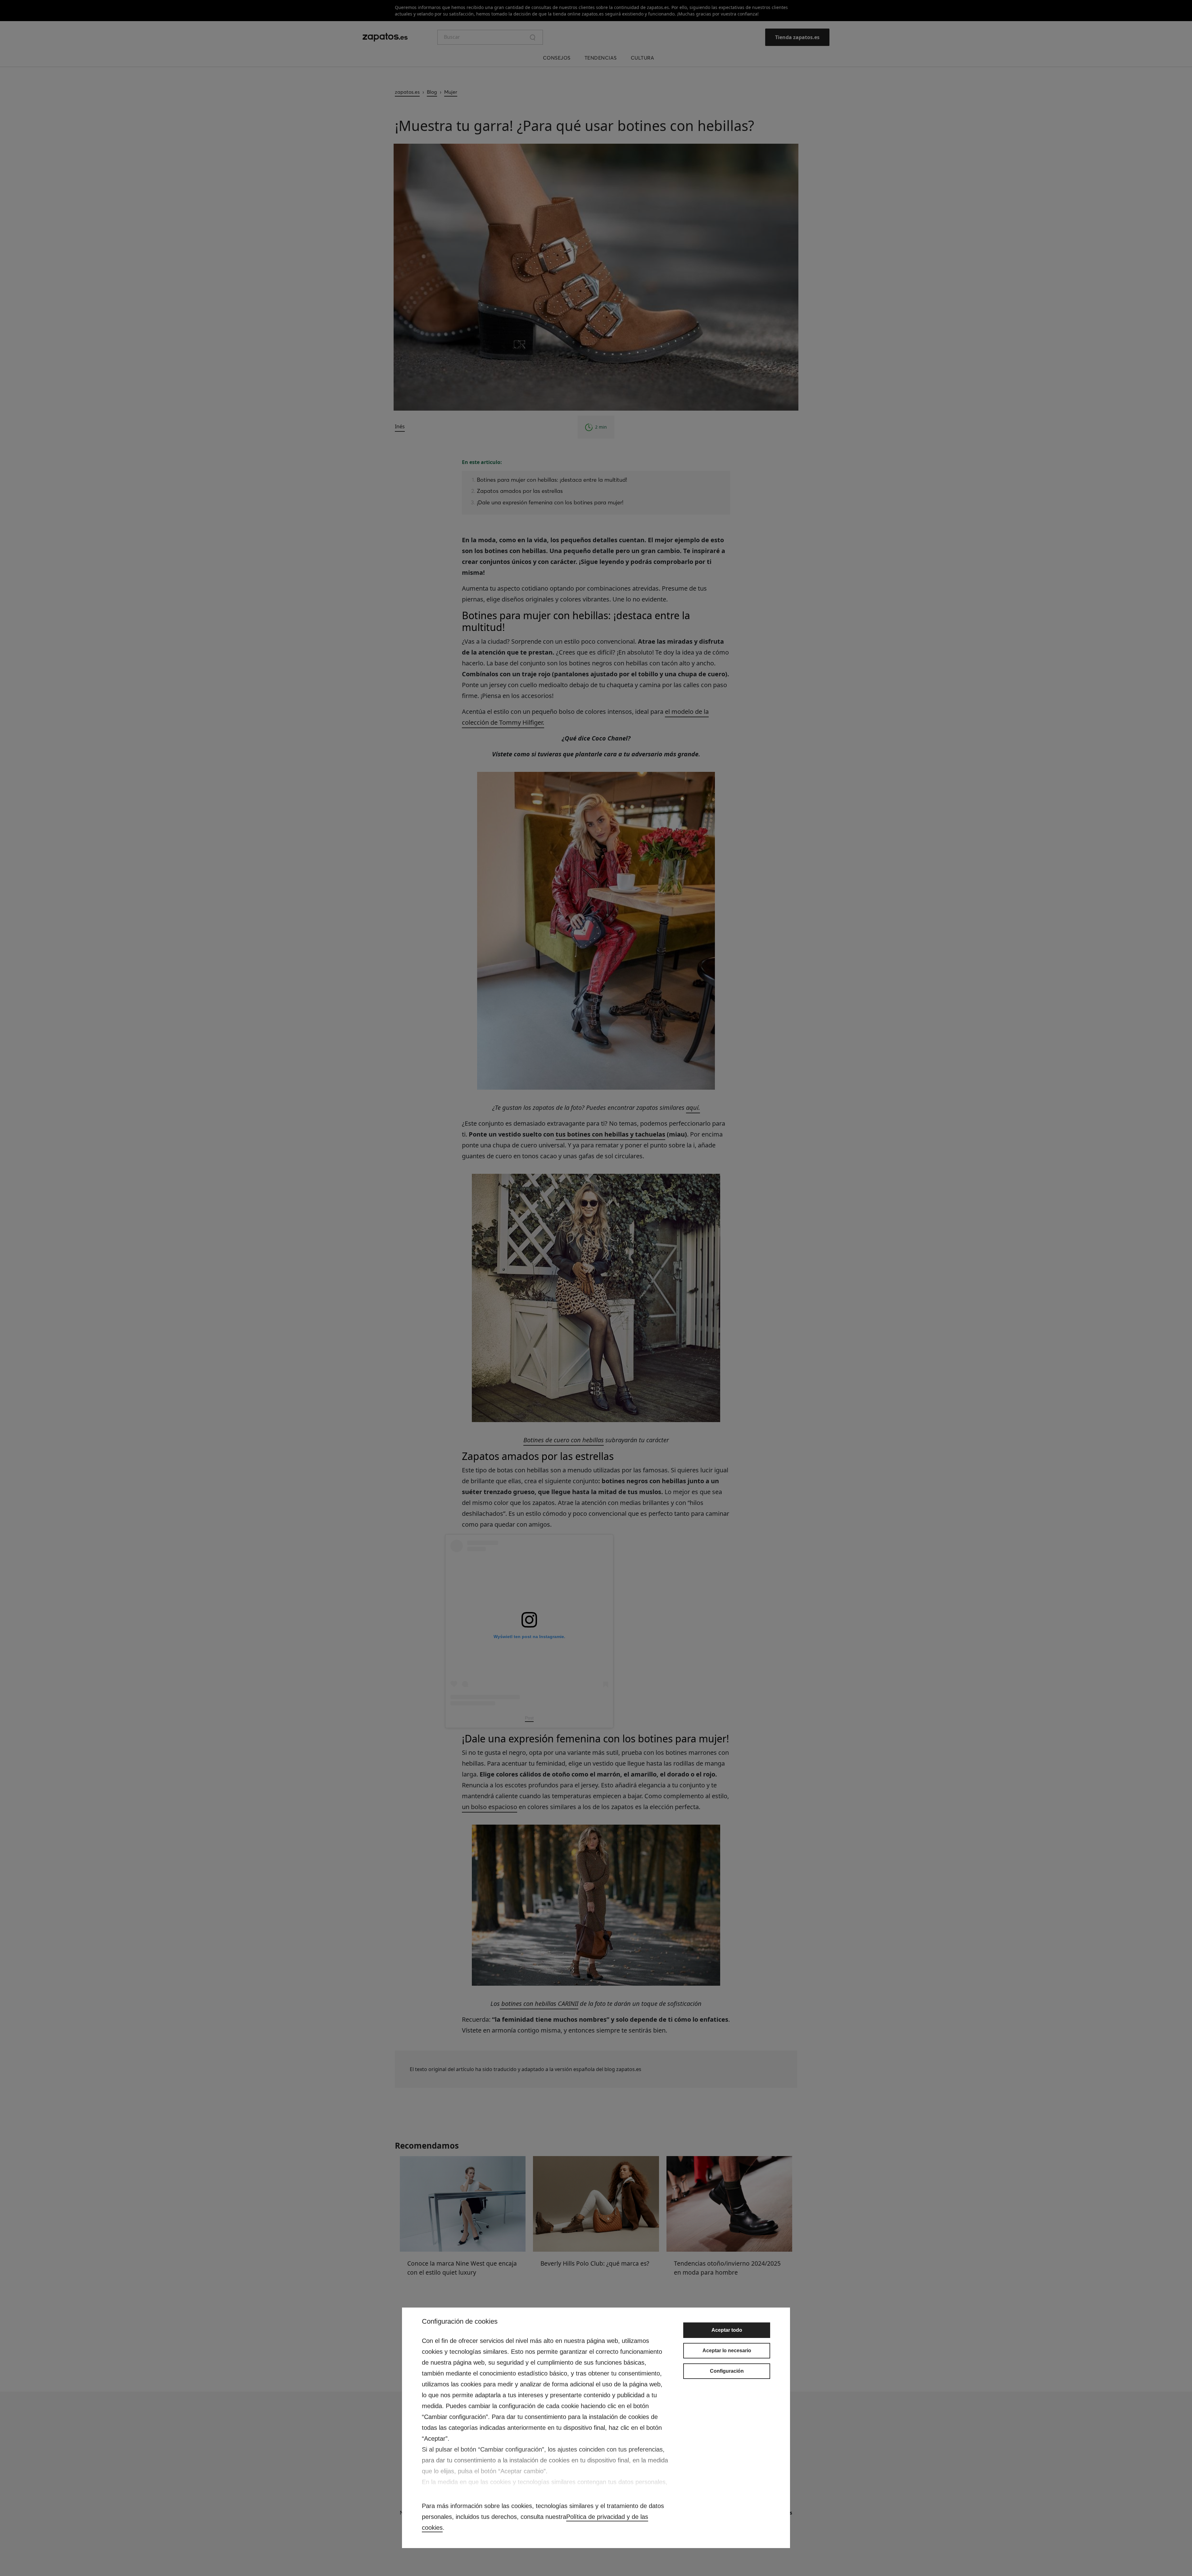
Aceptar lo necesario (727, 2351)
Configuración (727, 2371)
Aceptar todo (727, 2330)
